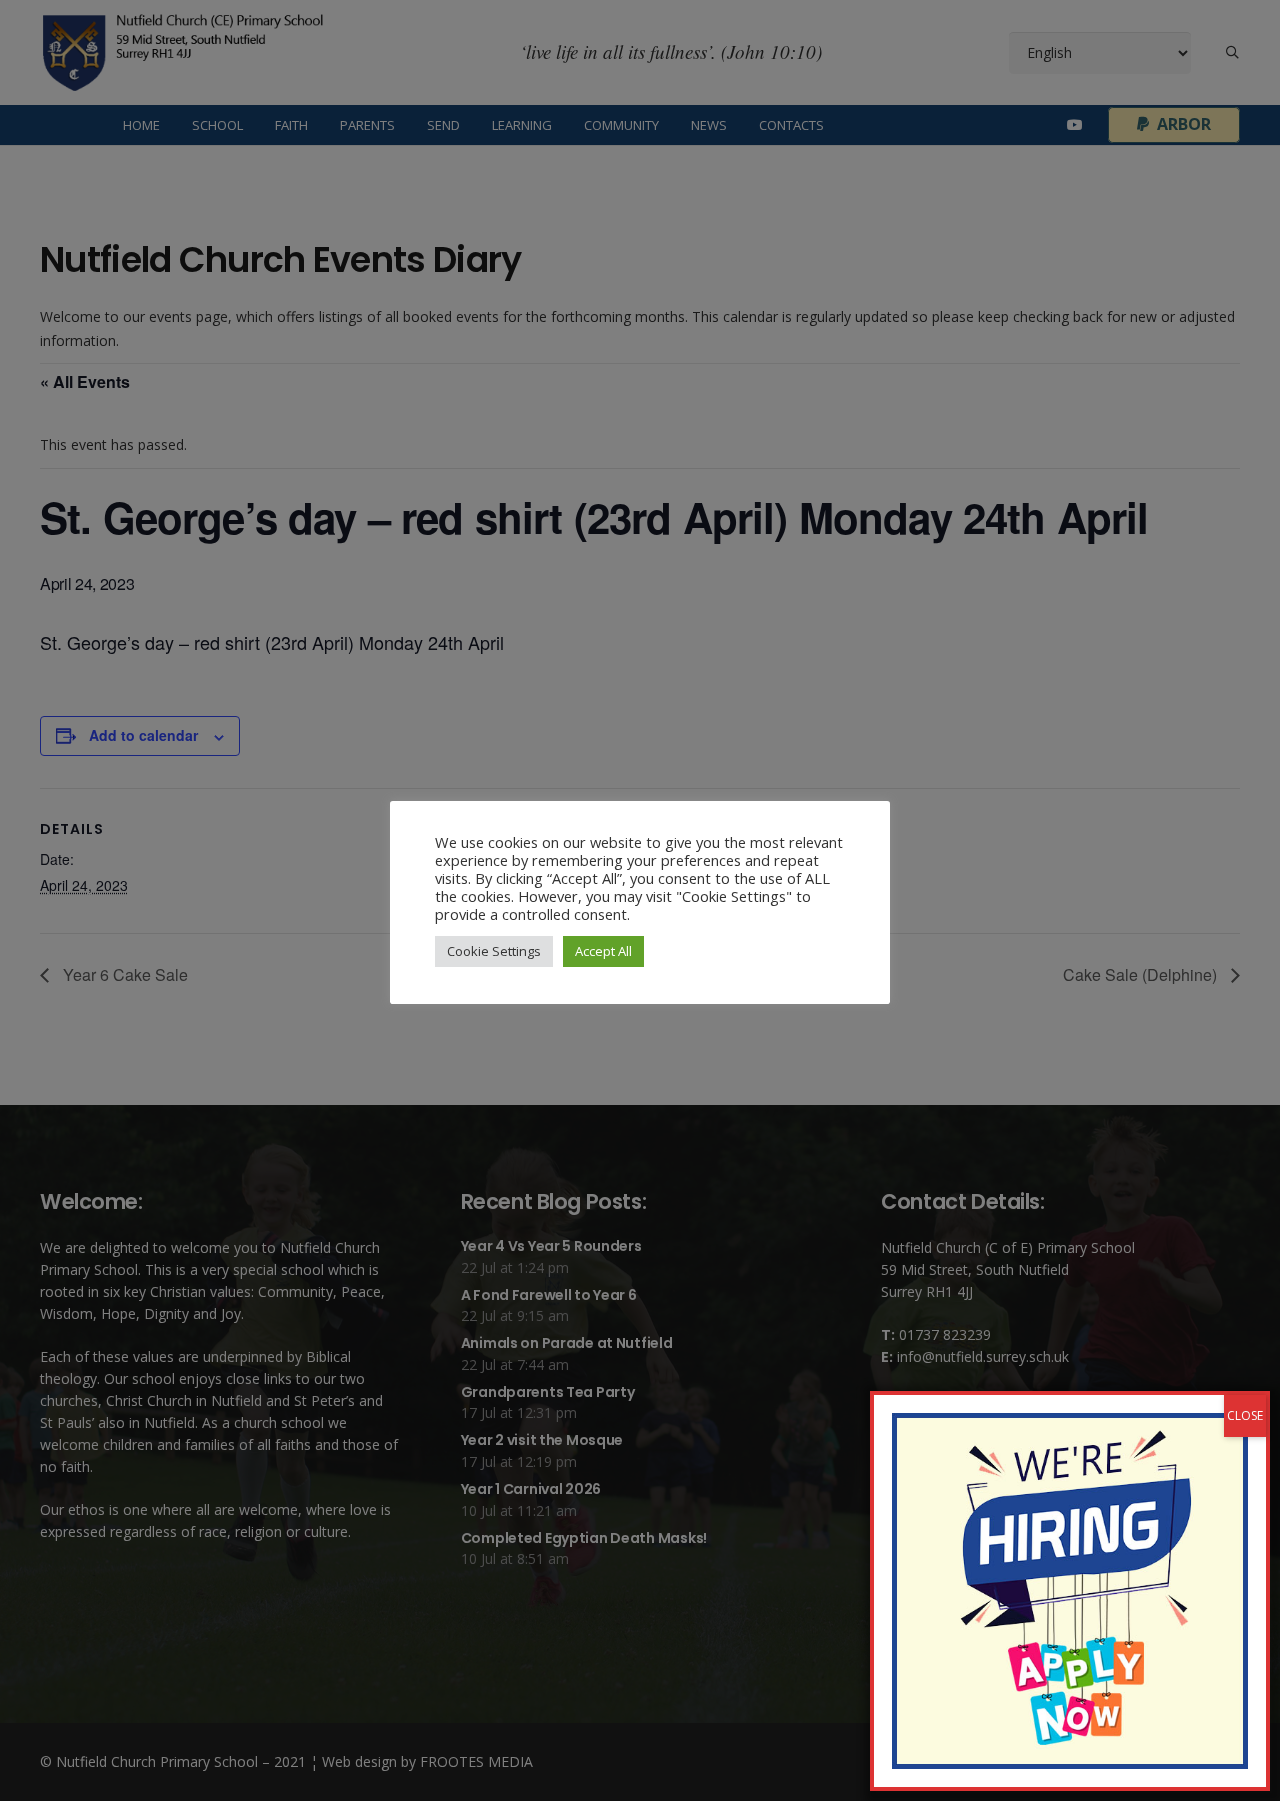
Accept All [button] (603, 951)
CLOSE (1245, 1415)
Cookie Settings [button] (494, 951)
